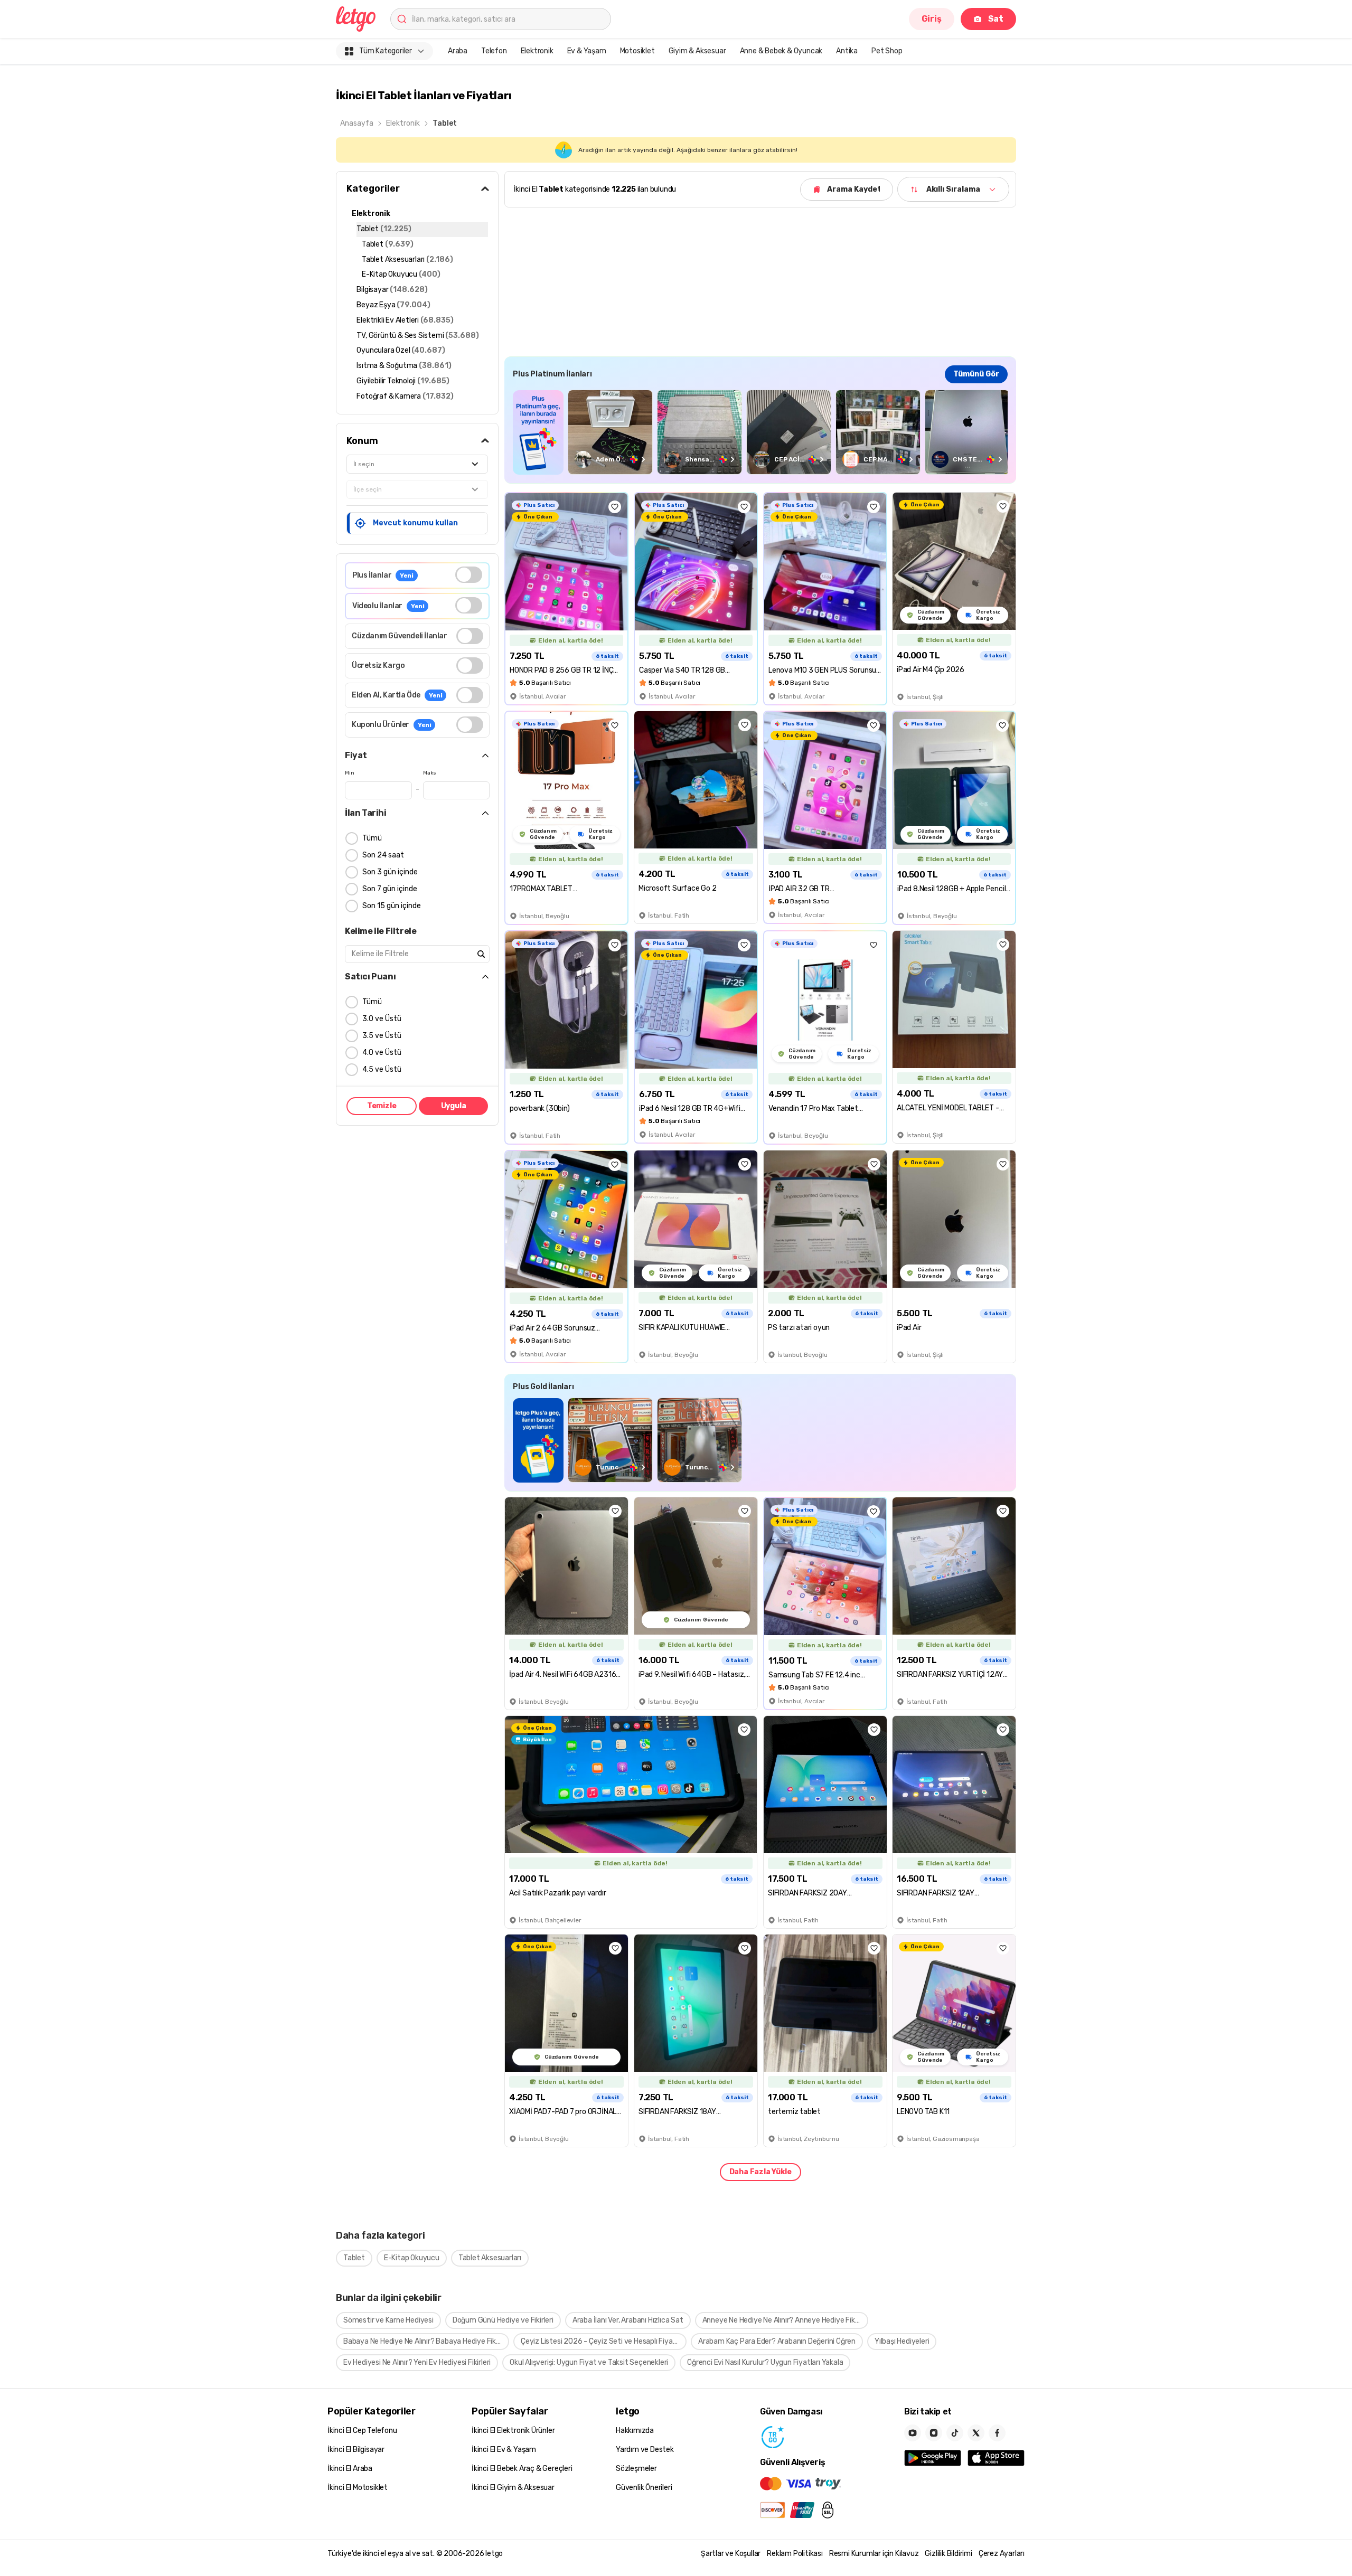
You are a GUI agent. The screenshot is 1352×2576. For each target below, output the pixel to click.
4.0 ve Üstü (382, 1053)
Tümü (372, 838)
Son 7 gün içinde (390, 889)
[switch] (469, 575)
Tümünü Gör (976, 374)
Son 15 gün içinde (392, 906)
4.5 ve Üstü (382, 1069)
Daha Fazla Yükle (760, 2172)
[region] (760, 432)
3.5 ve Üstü (382, 1036)
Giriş (932, 19)
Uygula (454, 1106)
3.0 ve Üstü (382, 1019)
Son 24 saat (383, 855)
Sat (996, 19)
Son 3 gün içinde (390, 872)
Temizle (382, 1106)
